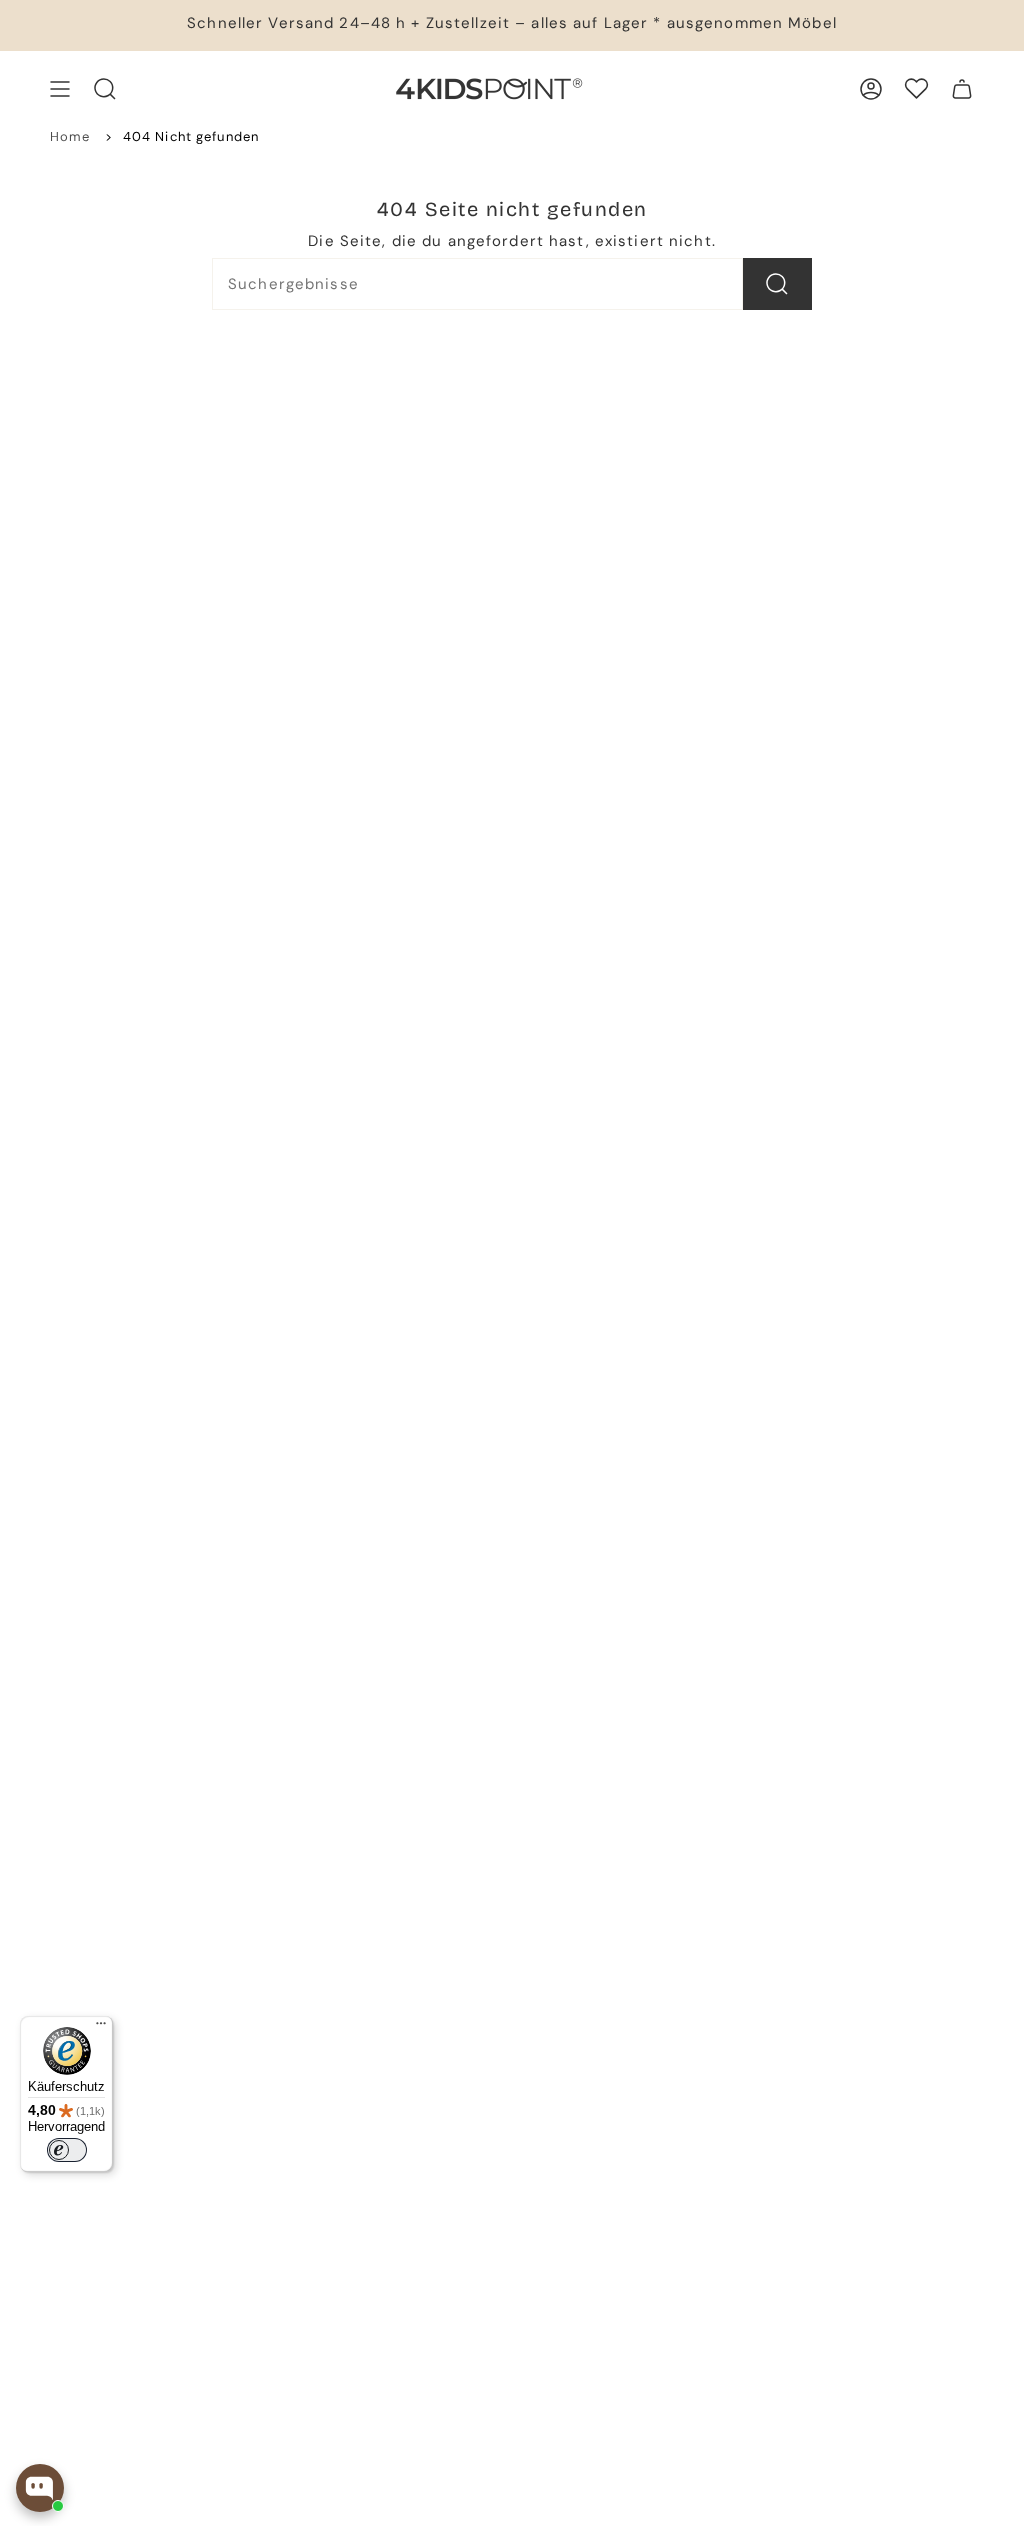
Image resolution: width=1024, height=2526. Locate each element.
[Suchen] (777, 284)
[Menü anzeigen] (60, 89)
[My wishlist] (916, 88)
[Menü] (101, 2028)
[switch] (67, 2150)
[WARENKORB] (962, 89)
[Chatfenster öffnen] (40, 2488)
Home (70, 136)
